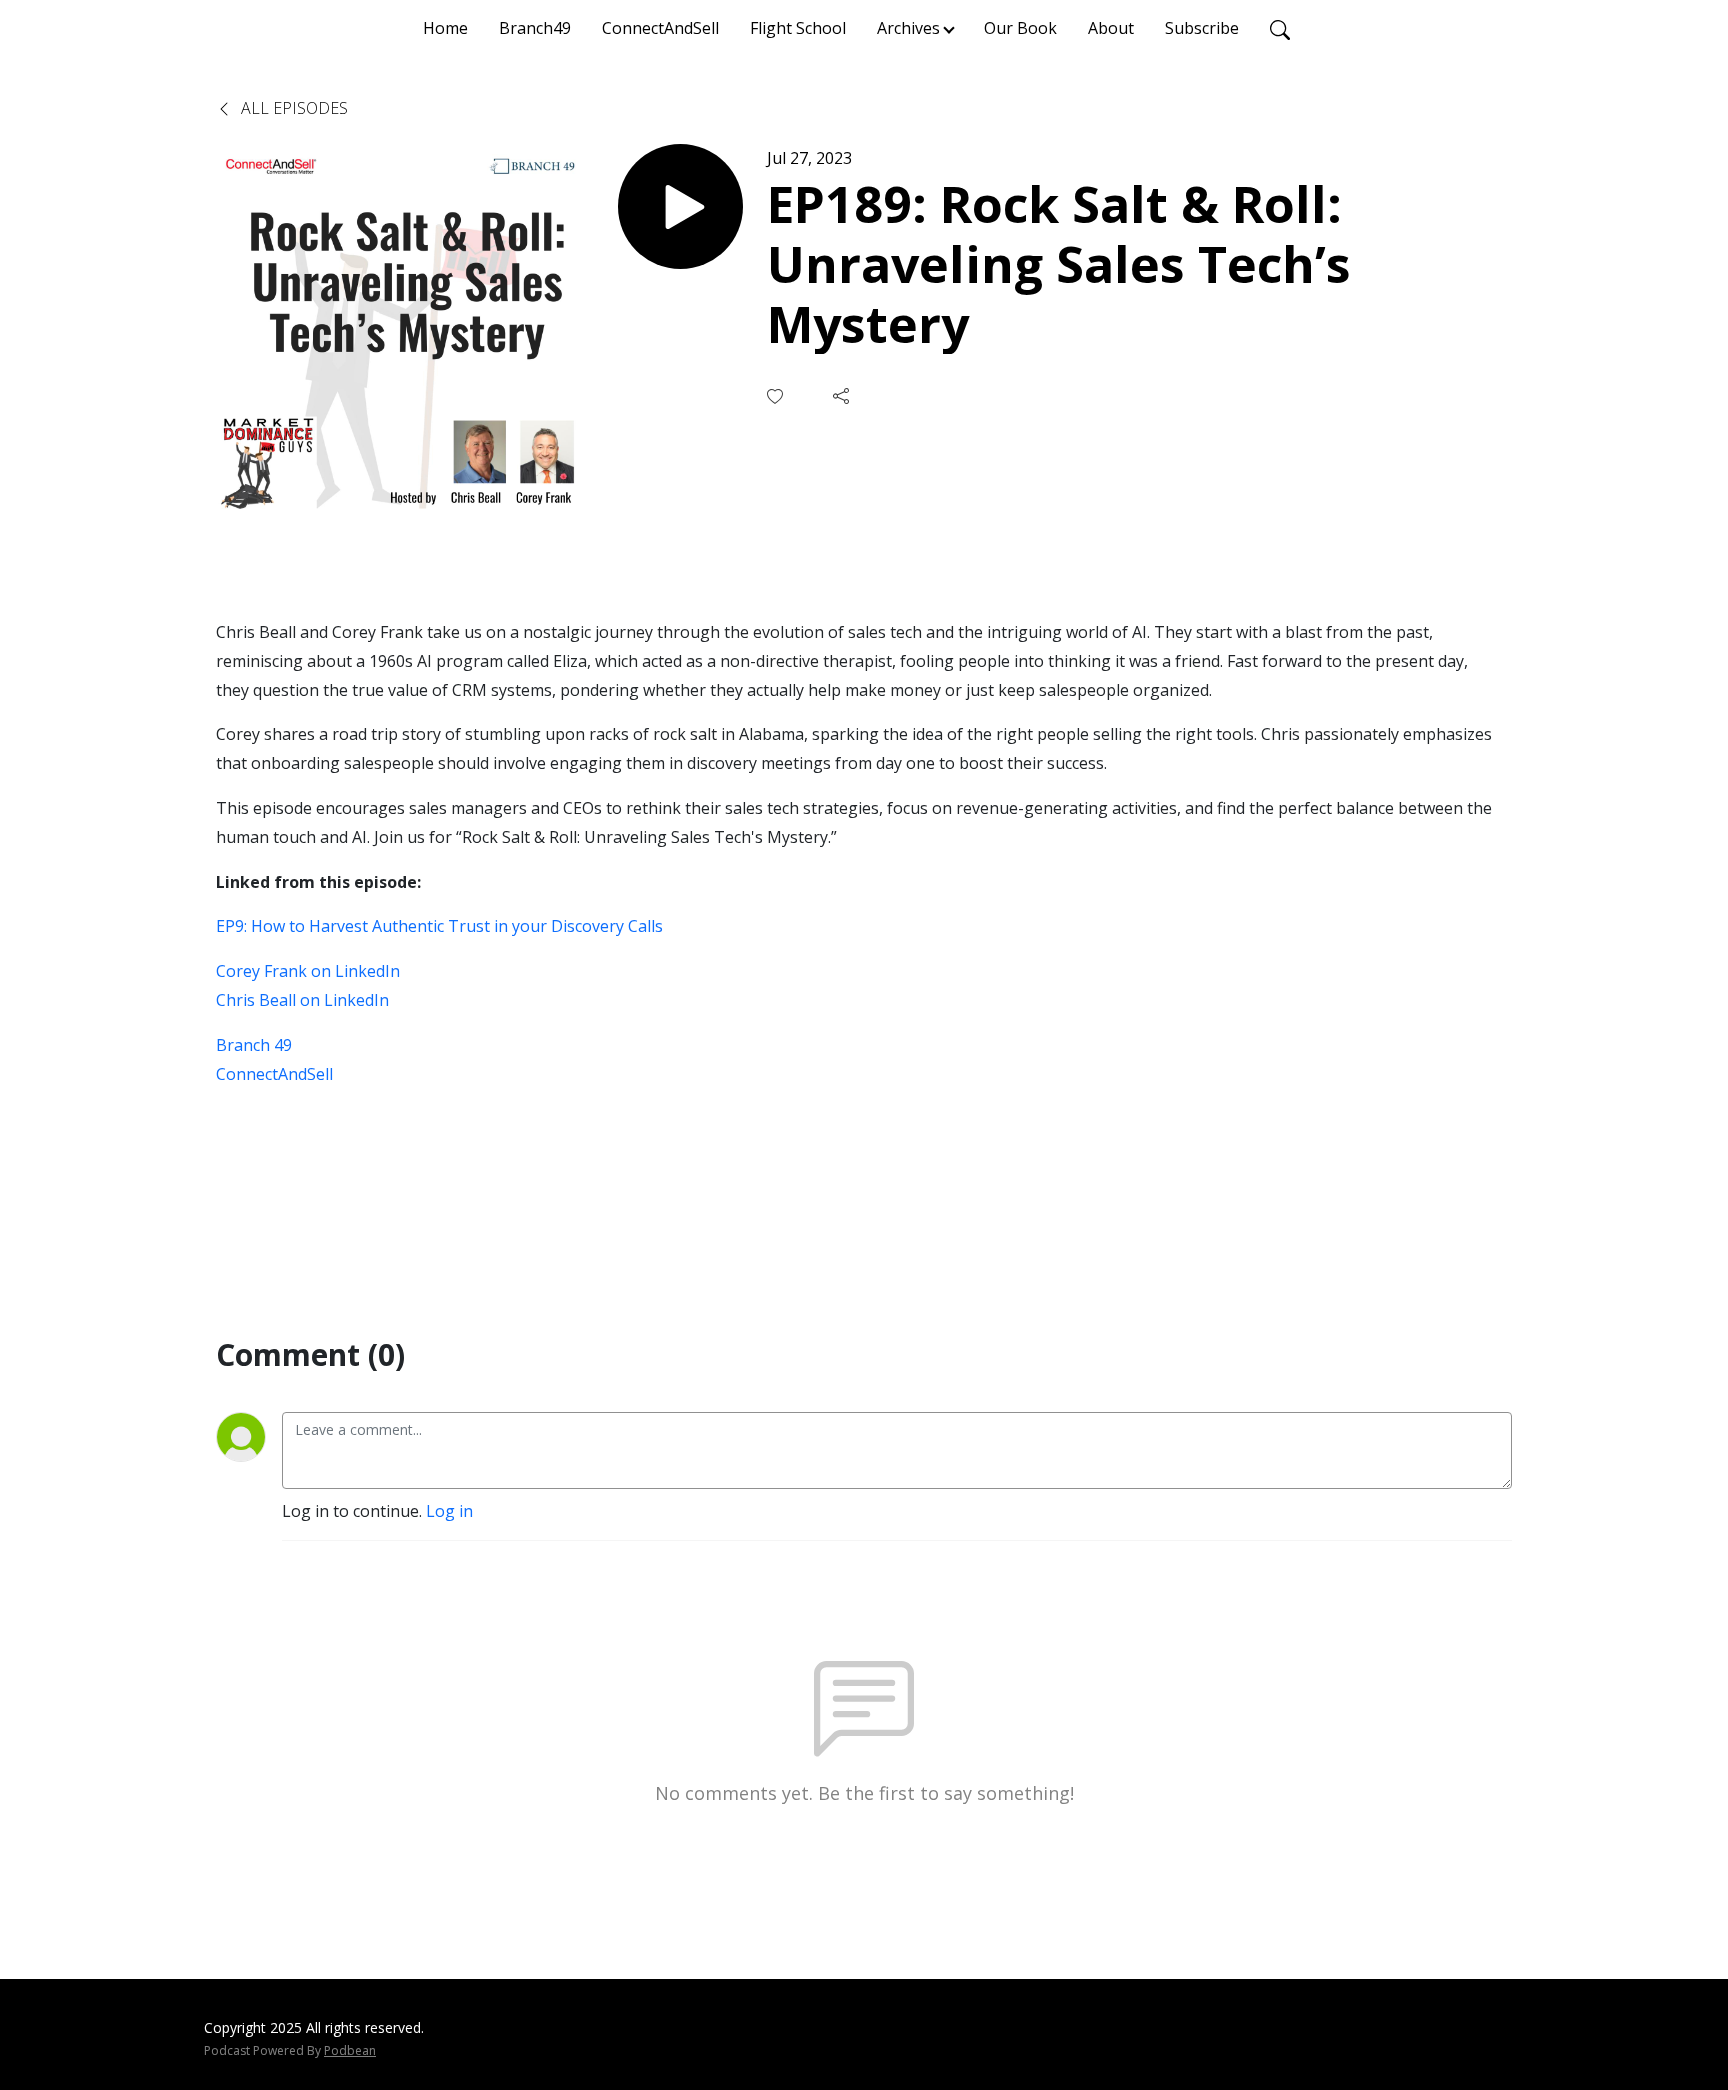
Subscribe (1202, 28)
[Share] (843, 396)
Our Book (1020, 28)
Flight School (798, 28)
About (1111, 28)
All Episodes (292, 108)
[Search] (1280, 28)
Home (445, 28)
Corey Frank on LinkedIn (308, 971)
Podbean (350, 2050)
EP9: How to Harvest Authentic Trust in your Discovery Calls (439, 926)
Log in (449, 1511)
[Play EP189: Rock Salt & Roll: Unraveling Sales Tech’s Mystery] (680, 206)
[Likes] (777, 396)
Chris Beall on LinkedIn (302, 1000)
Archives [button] (908, 28)
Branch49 (535, 28)
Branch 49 (254, 1045)
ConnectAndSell (660, 28)
